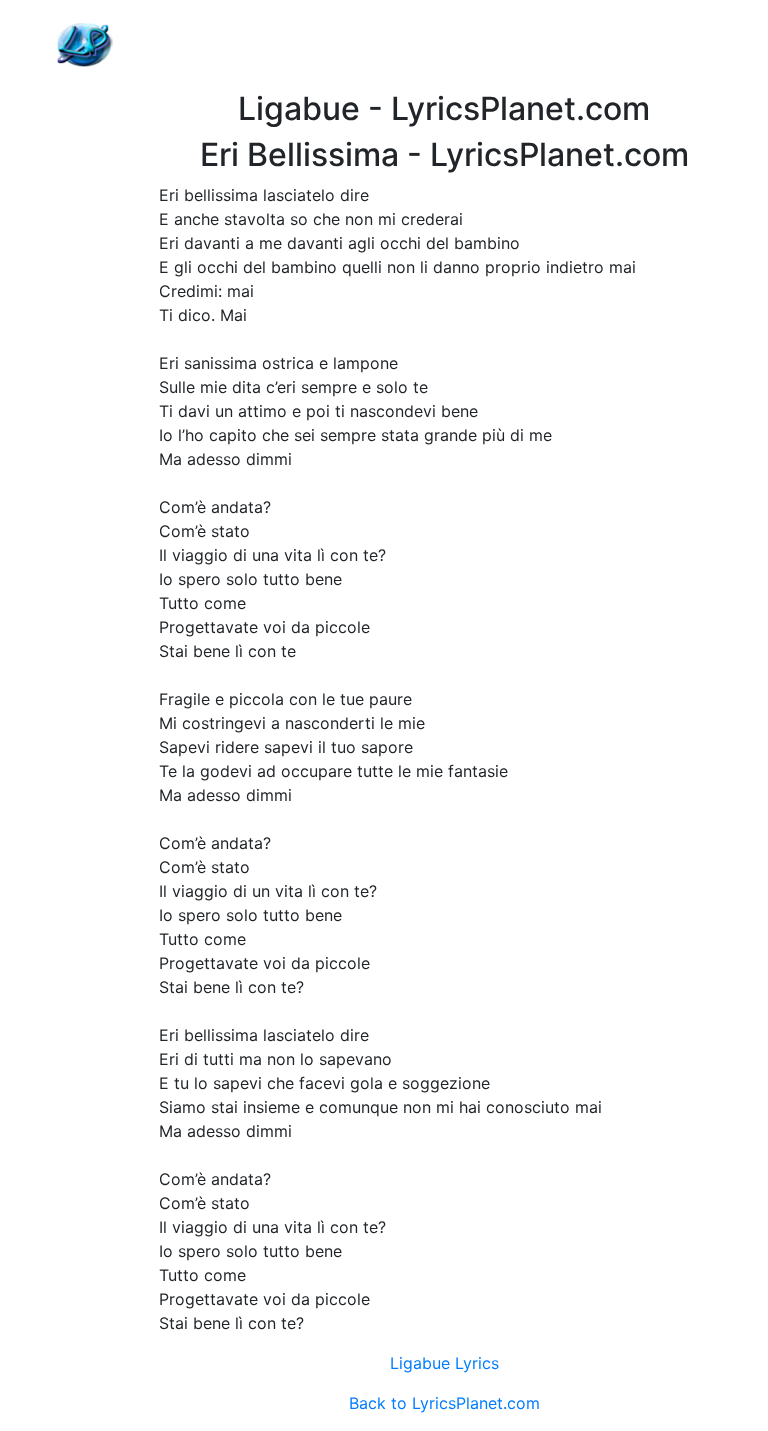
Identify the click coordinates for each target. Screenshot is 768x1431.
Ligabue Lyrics (444, 1363)
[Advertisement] (444, 45)
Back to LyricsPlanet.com (444, 1403)
